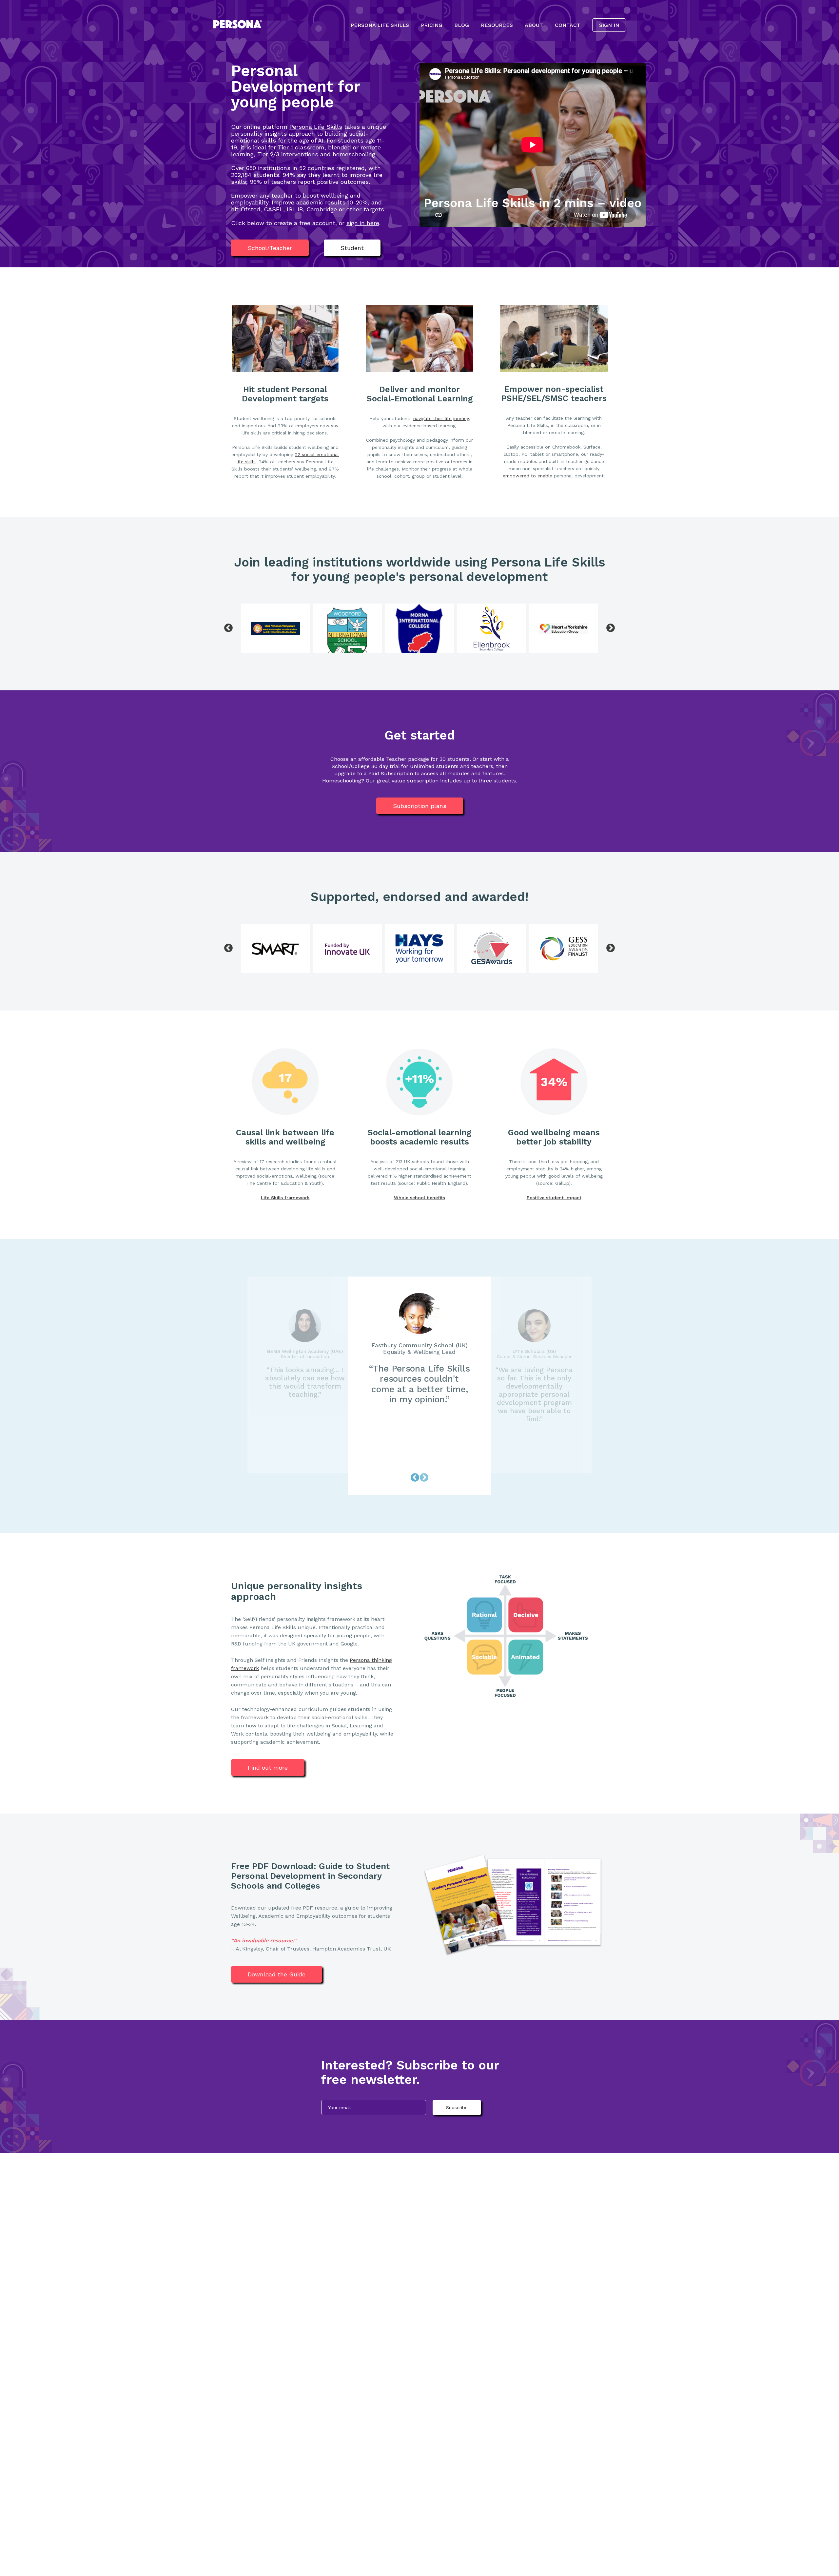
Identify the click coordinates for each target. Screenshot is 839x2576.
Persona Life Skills (380, 25)
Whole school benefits (419, 1198)
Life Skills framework (285, 1198)
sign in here (363, 223)
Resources (497, 25)
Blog (462, 25)
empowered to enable (527, 476)
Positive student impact (554, 1198)
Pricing (432, 25)
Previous (228, 628)
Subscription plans (420, 806)
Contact (568, 25)
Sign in (609, 25)
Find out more (268, 1768)
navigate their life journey (441, 418)
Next (611, 628)
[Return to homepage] (238, 25)
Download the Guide (277, 1974)
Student (352, 248)
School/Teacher (270, 248)
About (534, 25)
